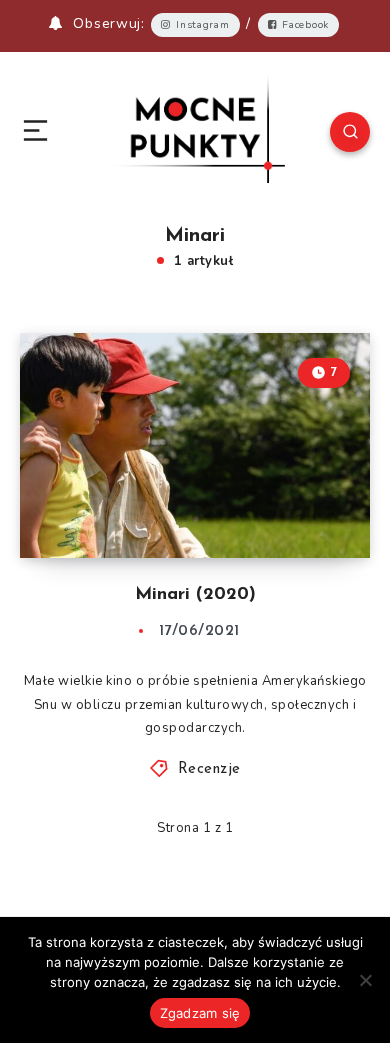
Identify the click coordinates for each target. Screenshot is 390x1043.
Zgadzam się (200, 1013)
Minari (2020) (195, 595)
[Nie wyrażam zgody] (365, 980)
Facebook (305, 25)
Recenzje (209, 769)
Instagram (202, 25)
